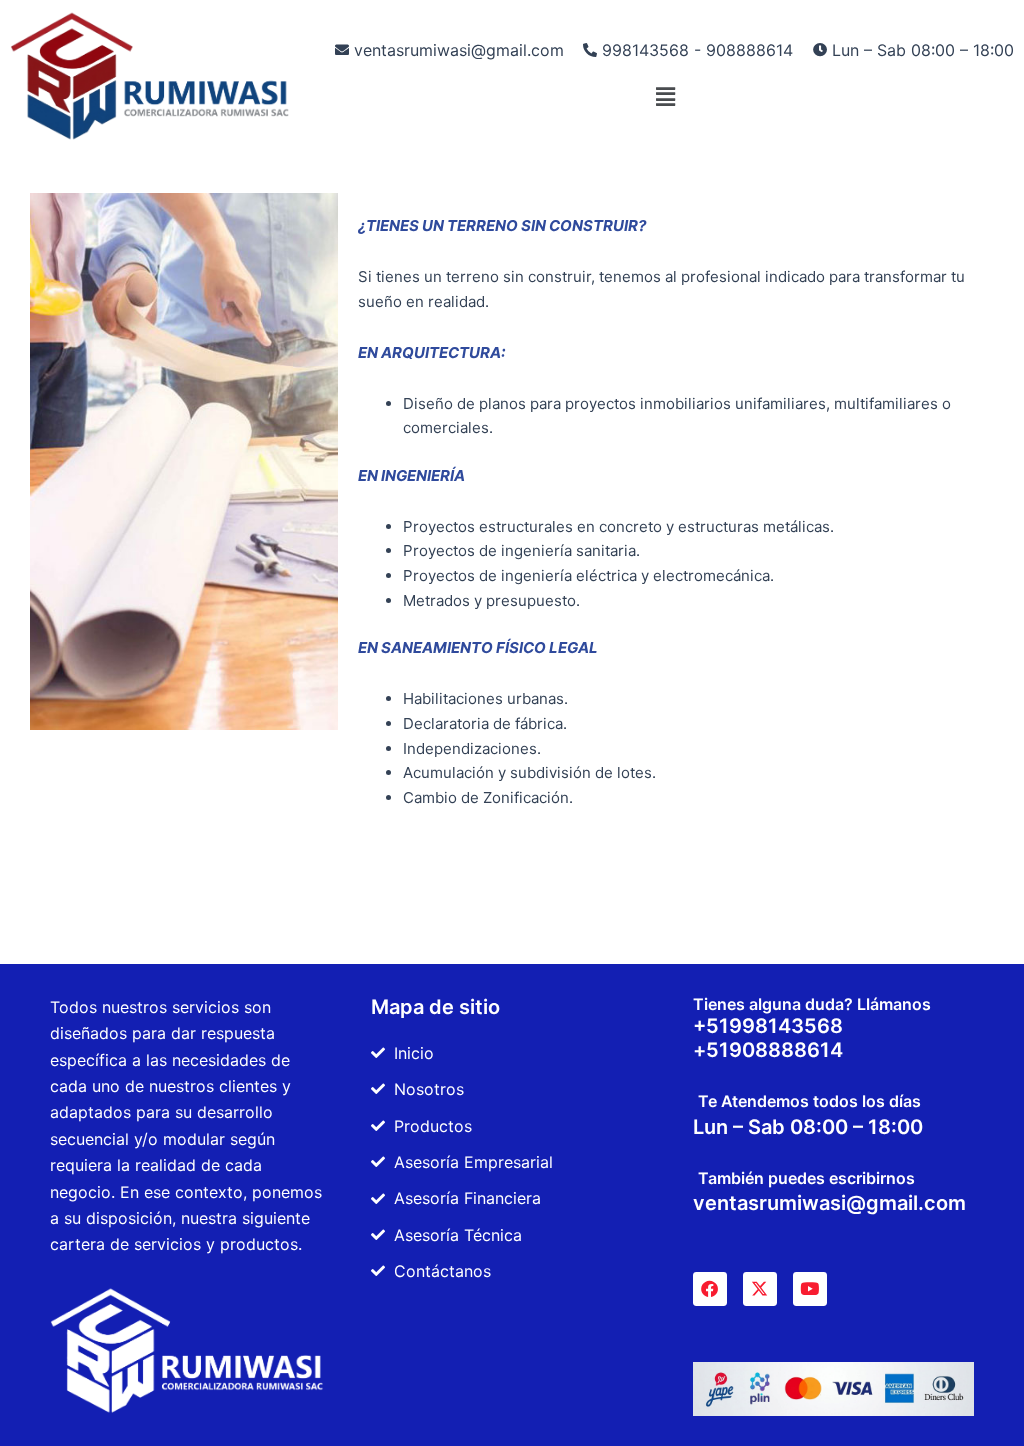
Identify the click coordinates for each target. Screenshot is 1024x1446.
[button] (665, 96)
